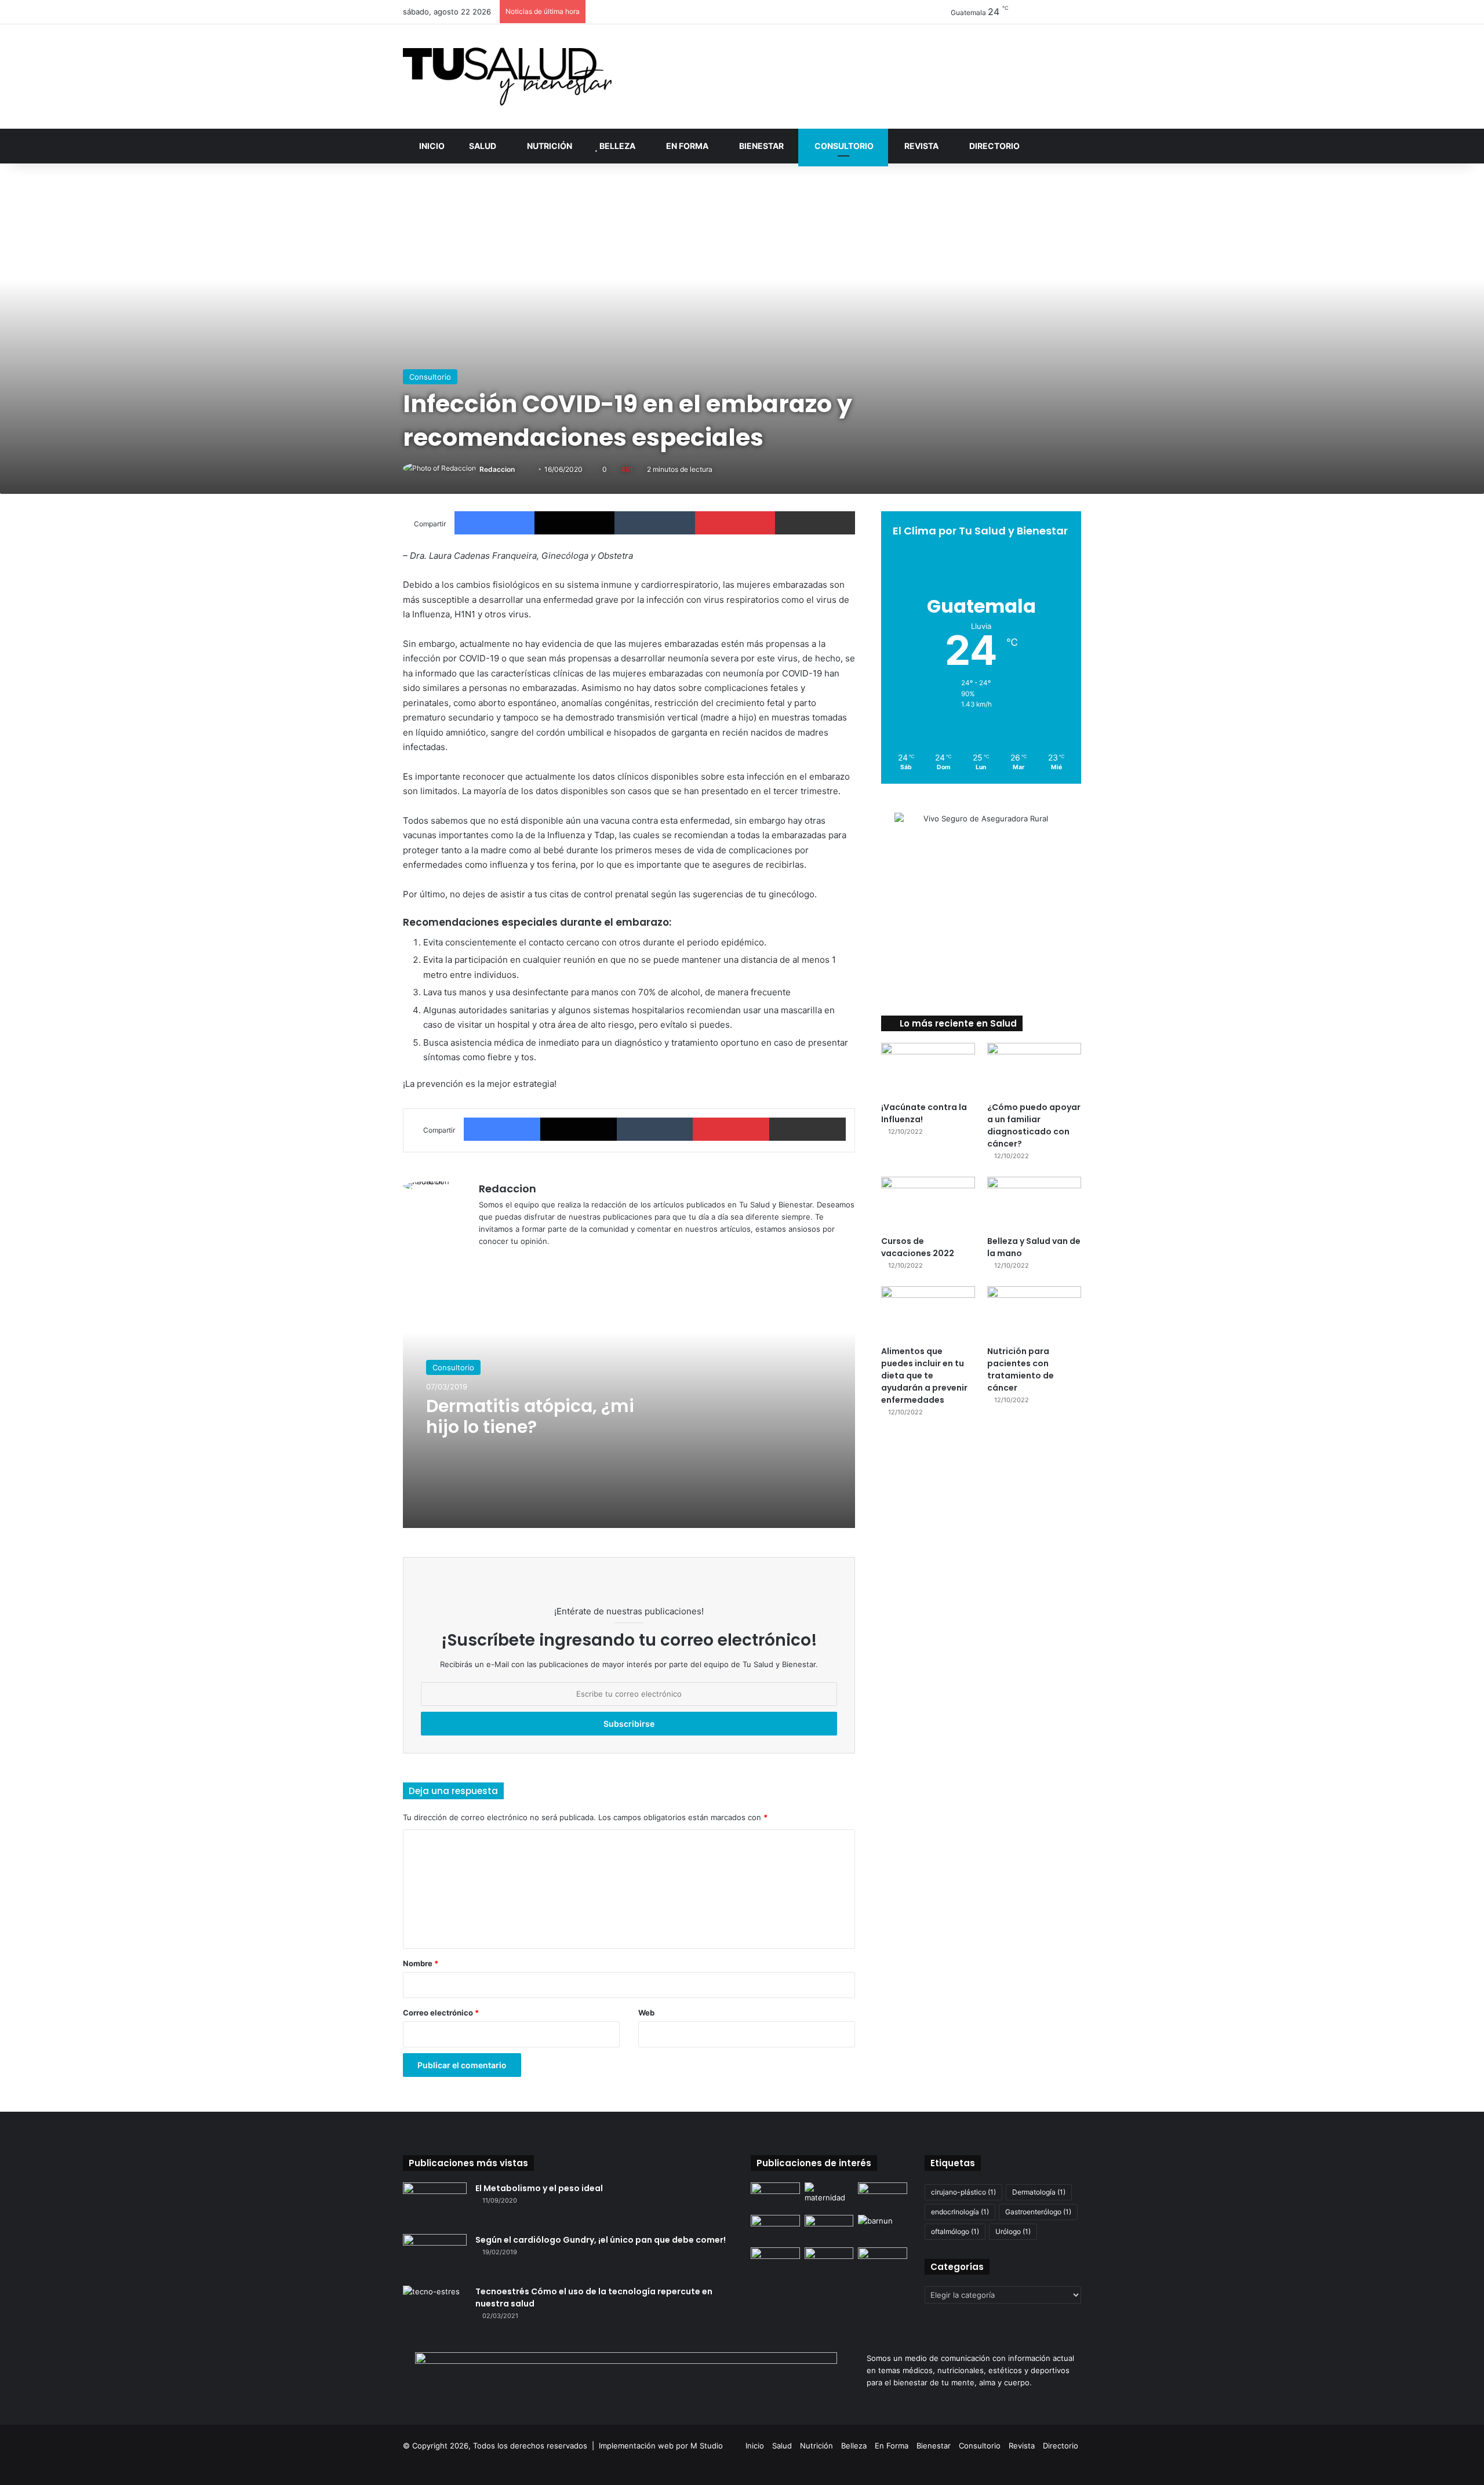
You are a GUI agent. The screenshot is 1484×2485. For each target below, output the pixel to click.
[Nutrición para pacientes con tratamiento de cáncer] (1034, 1313)
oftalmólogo (955, 2231)
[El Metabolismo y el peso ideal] (435, 2204)
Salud (482, 146)
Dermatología (1039, 2192)
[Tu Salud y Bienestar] (507, 77)
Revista (921, 146)
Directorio (994, 146)
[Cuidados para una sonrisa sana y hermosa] (829, 2261)
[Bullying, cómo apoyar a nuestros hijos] (775, 2229)
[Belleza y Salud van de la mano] (1034, 1203)
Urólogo (1013, 2231)
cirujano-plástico (963, 2192)
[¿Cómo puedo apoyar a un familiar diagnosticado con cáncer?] (1034, 1069)
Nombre (421, 1963)
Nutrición (549, 146)
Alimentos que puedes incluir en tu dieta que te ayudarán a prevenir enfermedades (924, 1376)
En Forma (686, 146)
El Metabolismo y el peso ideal (539, 2188)
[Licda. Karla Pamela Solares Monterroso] (775, 2261)
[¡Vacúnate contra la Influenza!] (928, 1069)
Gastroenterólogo (1038, 2212)
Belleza (616, 146)
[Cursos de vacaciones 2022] (928, 1203)
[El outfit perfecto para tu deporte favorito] (829, 2229)
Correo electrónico (441, 2013)
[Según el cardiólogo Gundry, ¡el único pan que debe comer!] (435, 2256)
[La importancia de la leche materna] (829, 2196)
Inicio (431, 146)
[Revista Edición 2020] (775, 2196)
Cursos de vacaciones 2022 (918, 1247)
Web (646, 2013)
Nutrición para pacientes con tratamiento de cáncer (1021, 1369)
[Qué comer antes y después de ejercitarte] (883, 2196)
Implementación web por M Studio (661, 2446)
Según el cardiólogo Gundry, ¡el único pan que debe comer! (601, 2240)
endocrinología (960, 2212)
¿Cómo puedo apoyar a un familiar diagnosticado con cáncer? (1034, 1125)
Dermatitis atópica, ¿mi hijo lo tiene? (530, 1416)
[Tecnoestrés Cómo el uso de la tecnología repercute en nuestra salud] (435, 2307)
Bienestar (761, 146)
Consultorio (843, 146)
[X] (514, 1260)
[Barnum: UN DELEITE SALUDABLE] (883, 2229)
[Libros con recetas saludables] (883, 2261)
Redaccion (497, 469)
